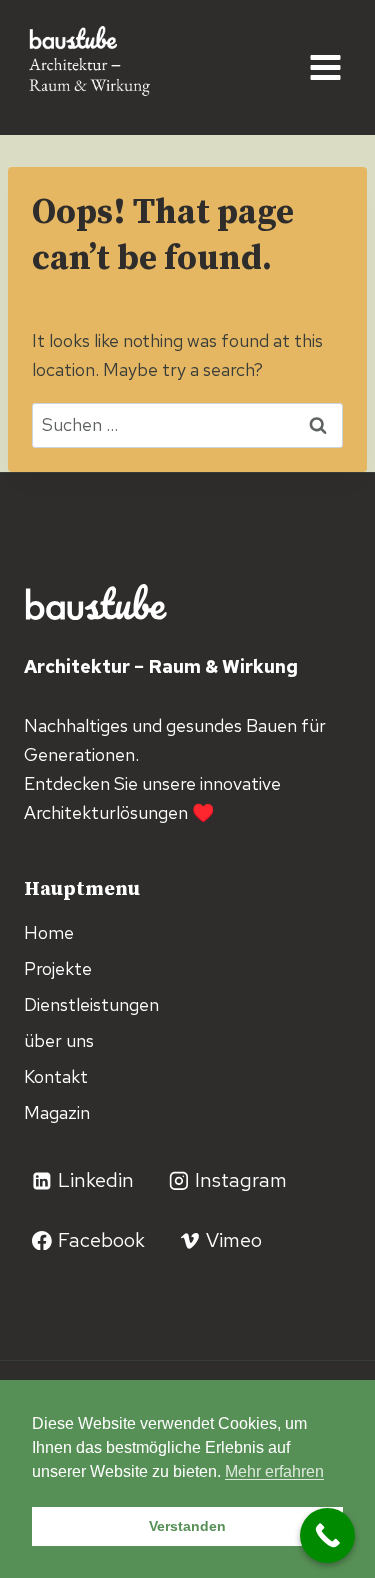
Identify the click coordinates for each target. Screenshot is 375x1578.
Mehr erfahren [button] (274, 1471)
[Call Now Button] (327, 1535)
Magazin (57, 1112)
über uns (59, 1040)
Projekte (58, 968)
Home (49, 932)
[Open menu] (325, 67)
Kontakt (56, 1076)
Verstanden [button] (187, 1526)
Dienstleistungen (91, 1004)
